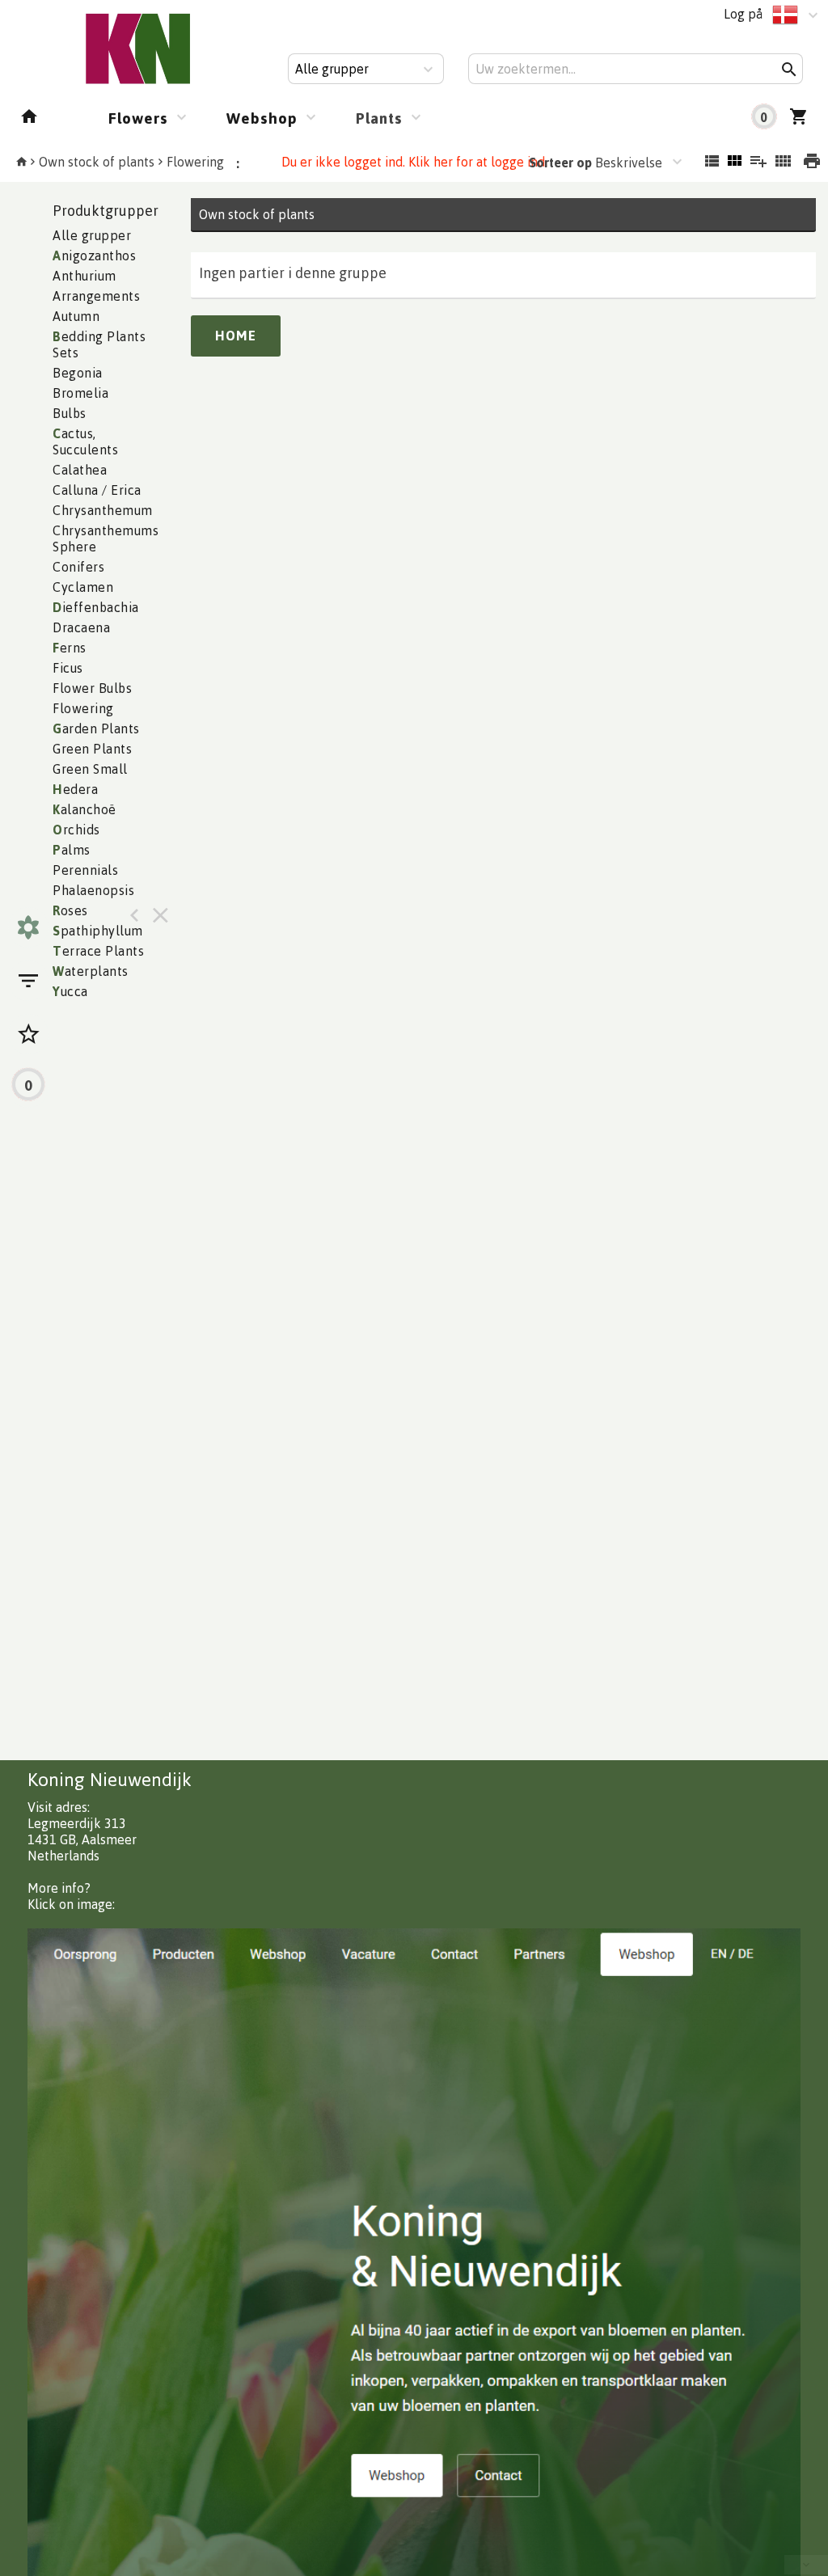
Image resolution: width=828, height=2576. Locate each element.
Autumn (76, 316)
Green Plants (92, 749)
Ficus (68, 668)
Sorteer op (560, 163)
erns (70, 648)
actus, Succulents (85, 441)
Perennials (85, 870)
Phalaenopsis (93, 890)
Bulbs (70, 413)
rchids (76, 830)
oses (70, 910)
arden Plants (96, 728)
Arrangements (96, 296)
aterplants (91, 971)
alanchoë (84, 809)
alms (72, 850)
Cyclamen (83, 587)
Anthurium (84, 276)
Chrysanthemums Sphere (106, 538)
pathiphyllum (98, 931)
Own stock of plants (97, 162)
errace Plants (98, 951)
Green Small (90, 769)
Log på (743, 14)
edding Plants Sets (99, 344)
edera (75, 789)
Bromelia (80, 393)
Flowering (195, 162)
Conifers (78, 567)
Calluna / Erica (97, 490)
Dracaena (81, 627)
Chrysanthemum (103, 510)
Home (236, 336)
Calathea (80, 470)
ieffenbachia (96, 607)
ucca (70, 991)
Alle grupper (92, 235)
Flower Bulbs (92, 688)
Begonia (78, 373)
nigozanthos (94, 255)
